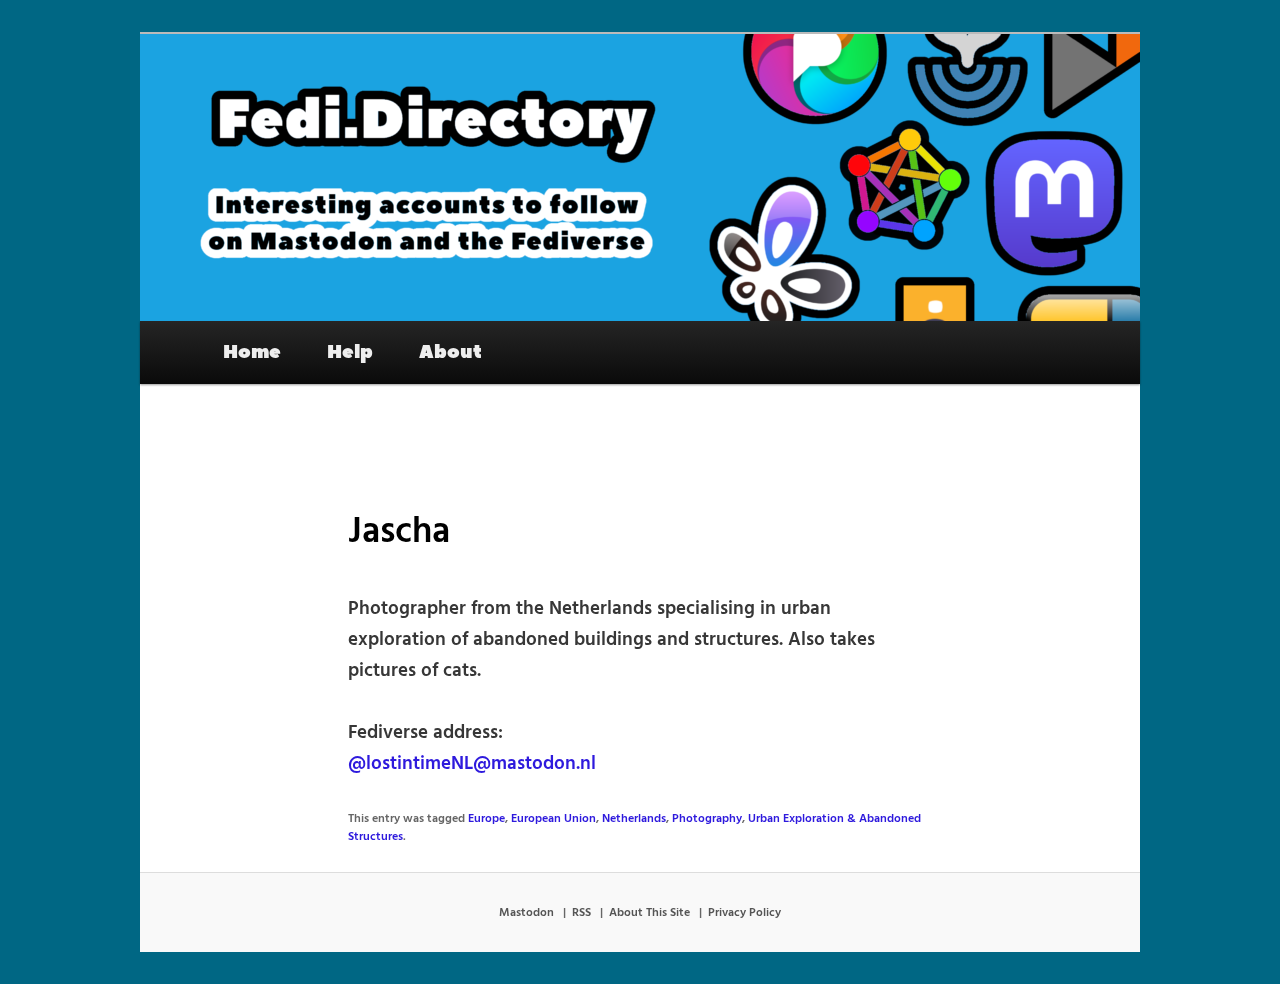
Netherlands (634, 819)
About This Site (649, 913)
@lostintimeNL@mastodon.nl (472, 764)
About (450, 352)
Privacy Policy (744, 913)
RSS (581, 913)
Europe (486, 819)
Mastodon (526, 913)
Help (350, 352)
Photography (707, 819)
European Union (553, 819)
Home (252, 352)
